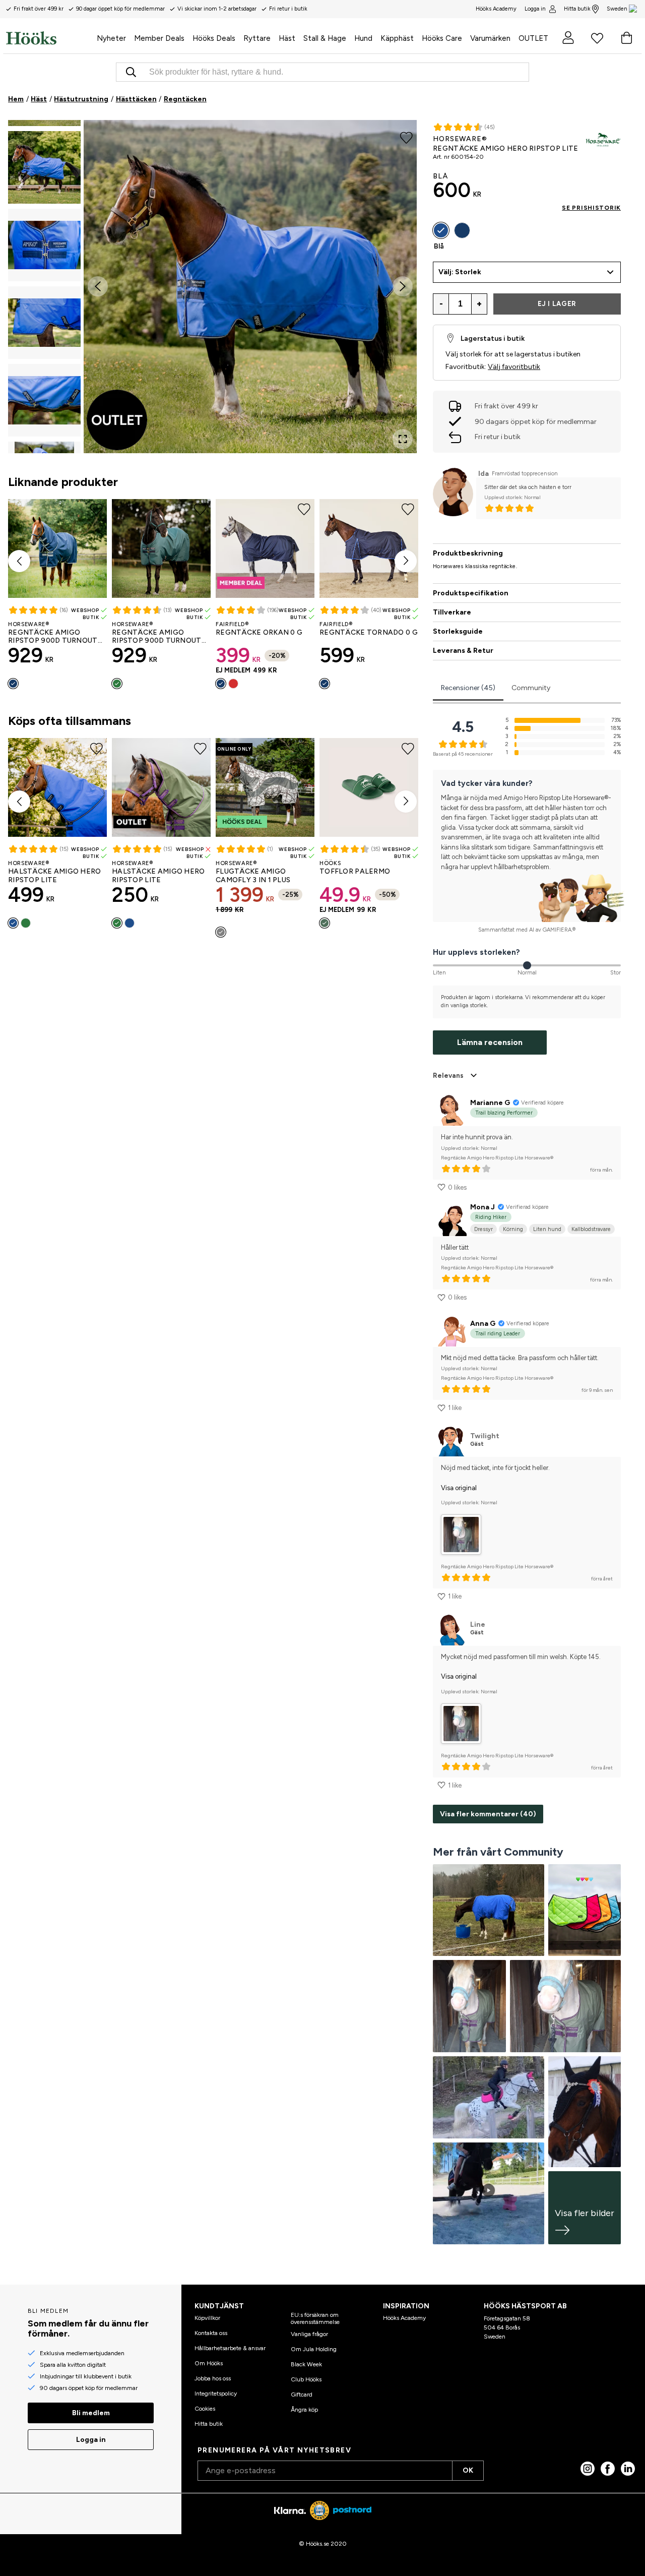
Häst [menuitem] (287, 38)
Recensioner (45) (468, 688)
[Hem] (49, 38)
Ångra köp (304, 2410)
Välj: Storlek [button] (460, 272)
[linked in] (628, 2469)
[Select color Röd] (233, 684)
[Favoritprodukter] (597, 38)
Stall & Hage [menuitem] (325, 38)
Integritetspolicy (216, 2394)
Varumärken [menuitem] (490, 38)
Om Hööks (209, 2363)
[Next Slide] (403, 286)
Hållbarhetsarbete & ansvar (230, 2348)
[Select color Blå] (13, 923)
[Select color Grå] (221, 932)
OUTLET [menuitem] (533, 38)
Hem (16, 99)
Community (531, 688)
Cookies (205, 2409)
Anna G (483, 1324)
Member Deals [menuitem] (159, 38)
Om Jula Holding (314, 2349)
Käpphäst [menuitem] (397, 38)
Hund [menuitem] (363, 38)
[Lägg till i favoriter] (406, 137)
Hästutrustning (81, 99)
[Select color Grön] (117, 684)
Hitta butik (577, 9)
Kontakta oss (211, 2333)
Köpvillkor (207, 2318)
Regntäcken (185, 99)
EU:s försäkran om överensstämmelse (315, 2318)
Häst (39, 99)
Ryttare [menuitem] (257, 38)
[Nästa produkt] (406, 561)
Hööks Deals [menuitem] (214, 38)
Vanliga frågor (309, 2334)
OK (468, 2470)
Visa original (459, 1488)
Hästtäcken (136, 99)
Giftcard (302, 2395)
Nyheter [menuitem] (111, 38)
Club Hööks (306, 2379)
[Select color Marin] (13, 684)
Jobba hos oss (213, 2378)
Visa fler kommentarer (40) (488, 1814)
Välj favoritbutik (514, 367)
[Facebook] (608, 2469)
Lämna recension (490, 1042)
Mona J (482, 1207)
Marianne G (490, 1103)
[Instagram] (588, 2469)
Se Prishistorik (591, 208)
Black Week (306, 2364)
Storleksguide (458, 631)
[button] (44, 167)
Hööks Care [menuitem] (442, 38)
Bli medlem (91, 2413)
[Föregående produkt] (19, 561)
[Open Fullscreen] (403, 439)
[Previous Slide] (98, 286)
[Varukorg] (626, 38)
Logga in (535, 9)
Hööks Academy (404, 2318)
